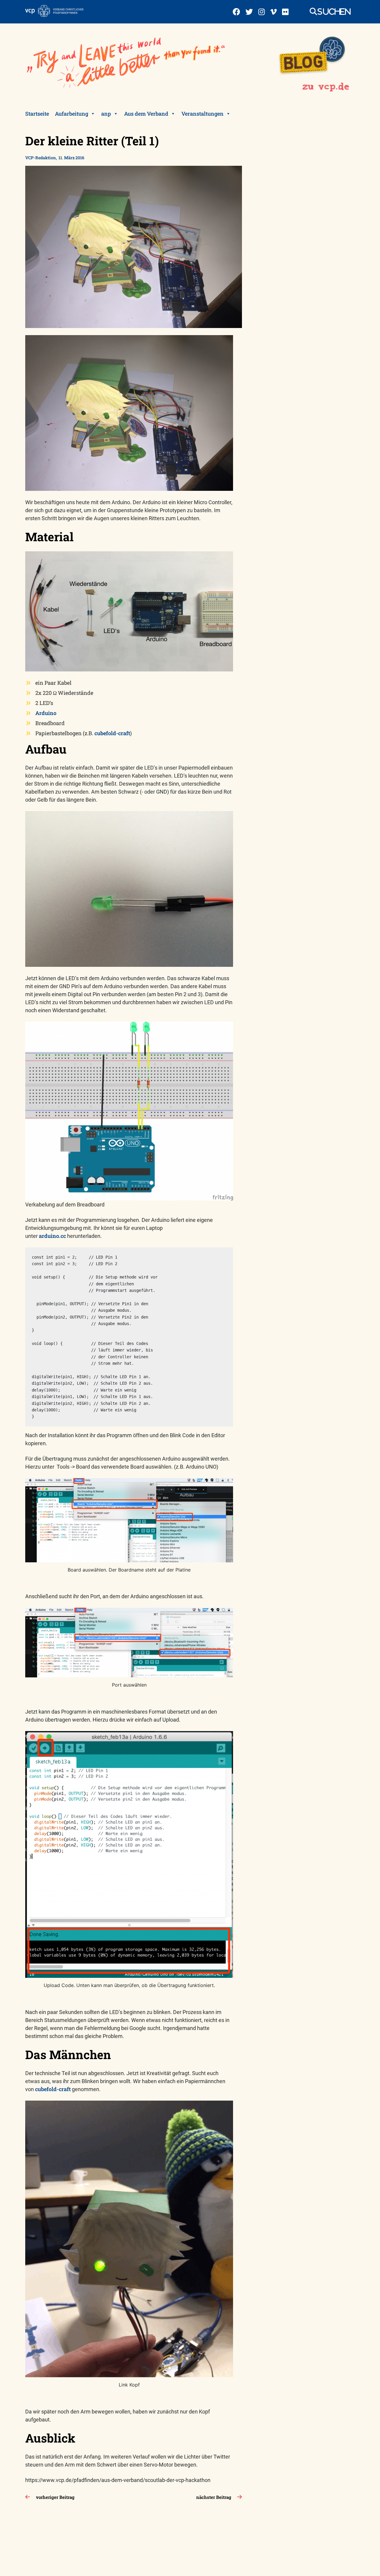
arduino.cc (52, 1236)
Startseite (37, 114)
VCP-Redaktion (41, 158)
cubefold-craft (112, 733)
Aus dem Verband (146, 114)
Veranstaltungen (202, 114)
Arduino (46, 713)
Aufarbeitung (72, 114)
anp (106, 114)
